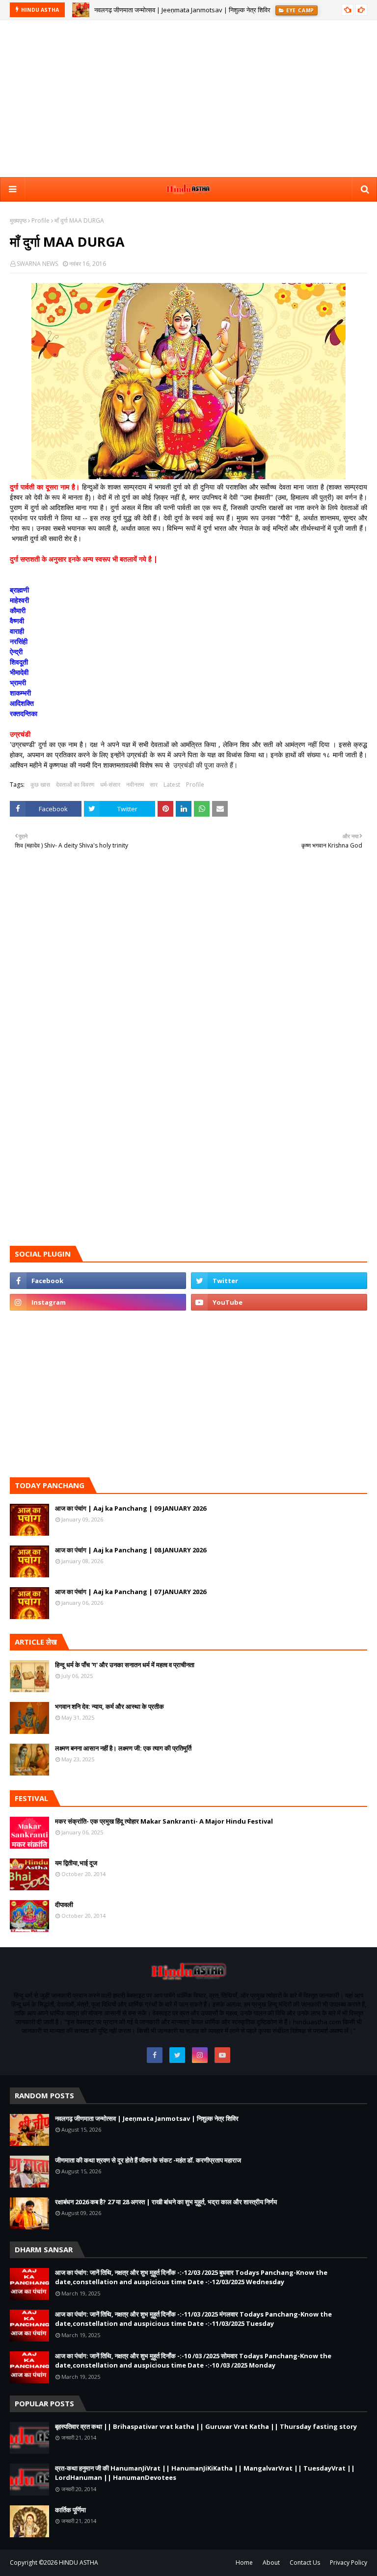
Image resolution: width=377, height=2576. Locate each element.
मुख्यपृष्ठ (18, 220)
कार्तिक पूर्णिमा (70, 2510)
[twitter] (279, 1281)
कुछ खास (40, 785)
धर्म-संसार (110, 785)
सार (154, 785)
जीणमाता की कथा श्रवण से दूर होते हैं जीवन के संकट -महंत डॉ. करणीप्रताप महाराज (148, 2160)
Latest (172, 785)
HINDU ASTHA (79, 2563)
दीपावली (64, 1905)
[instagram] (98, 1302)
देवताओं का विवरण (75, 785)
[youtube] (279, 1302)
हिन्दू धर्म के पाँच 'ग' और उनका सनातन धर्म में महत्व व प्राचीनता (125, 1665)
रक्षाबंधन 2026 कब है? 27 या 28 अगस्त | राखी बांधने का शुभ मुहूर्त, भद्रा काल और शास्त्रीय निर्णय (166, 2202)
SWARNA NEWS (37, 264)
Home (244, 2563)
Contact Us (305, 2563)
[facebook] (98, 1281)
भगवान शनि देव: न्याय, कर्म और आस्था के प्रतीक (109, 1706)
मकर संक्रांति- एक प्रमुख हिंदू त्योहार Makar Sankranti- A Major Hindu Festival (164, 1821)
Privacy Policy (349, 2563)
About (271, 2563)
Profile (40, 220)
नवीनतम (135, 785)
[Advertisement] (188, 99)
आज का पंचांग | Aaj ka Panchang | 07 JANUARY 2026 (131, 1592)
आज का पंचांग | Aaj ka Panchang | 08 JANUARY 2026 (131, 1550)
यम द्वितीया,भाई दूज (76, 1863)
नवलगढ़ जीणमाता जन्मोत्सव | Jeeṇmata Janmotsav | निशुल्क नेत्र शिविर (182, 10)
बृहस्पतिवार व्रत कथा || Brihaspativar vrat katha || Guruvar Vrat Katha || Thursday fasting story (206, 2426)
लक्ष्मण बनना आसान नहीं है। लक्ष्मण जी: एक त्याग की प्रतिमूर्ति (123, 1748)
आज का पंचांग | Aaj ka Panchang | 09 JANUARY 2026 (131, 1508)
